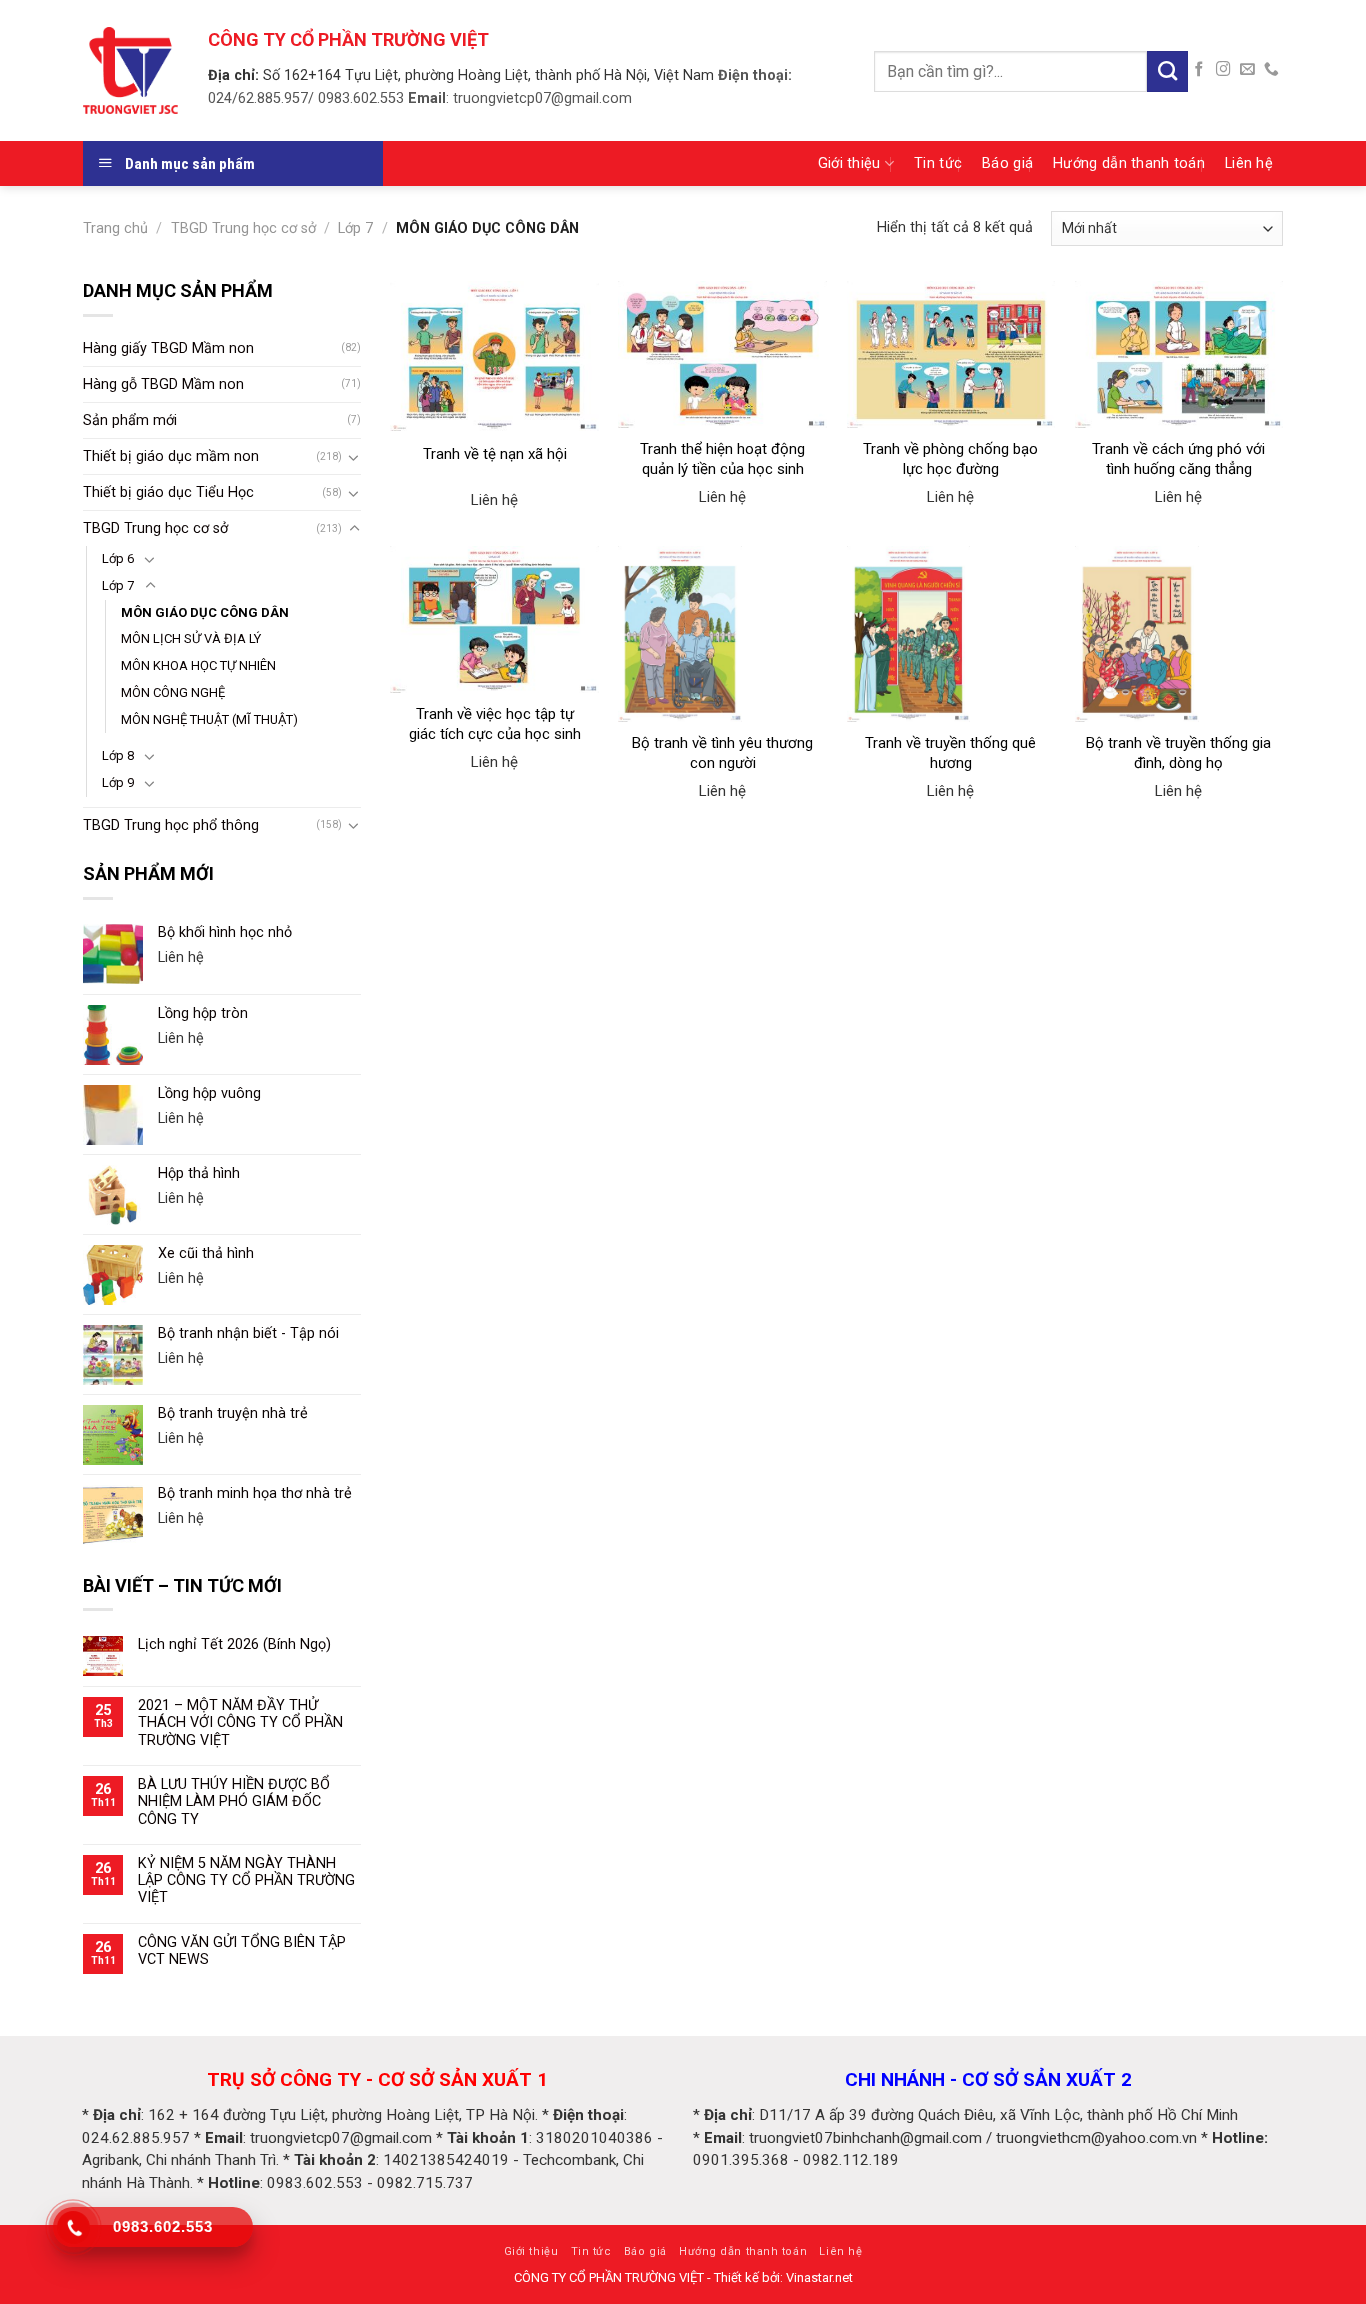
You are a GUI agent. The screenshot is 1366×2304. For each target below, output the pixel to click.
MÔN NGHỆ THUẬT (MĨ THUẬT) (209, 719)
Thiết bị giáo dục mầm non (171, 456)
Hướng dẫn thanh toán (1129, 163)
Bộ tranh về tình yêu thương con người (722, 753)
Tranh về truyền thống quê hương (950, 753)
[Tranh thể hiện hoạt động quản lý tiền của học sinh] (722, 354)
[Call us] (1271, 70)
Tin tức (938, 163)
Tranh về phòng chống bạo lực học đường (950, 459)
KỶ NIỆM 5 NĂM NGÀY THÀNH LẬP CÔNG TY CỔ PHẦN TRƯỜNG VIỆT (246, 1881)
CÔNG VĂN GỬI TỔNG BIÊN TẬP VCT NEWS (242, 1951)
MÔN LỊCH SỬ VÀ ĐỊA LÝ (191, 638)
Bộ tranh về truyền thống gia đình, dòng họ (1178, 753)
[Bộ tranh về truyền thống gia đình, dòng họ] (1179, 634)
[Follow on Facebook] (1199, 70)
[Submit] (1167, 71)
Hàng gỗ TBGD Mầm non (163, 384)
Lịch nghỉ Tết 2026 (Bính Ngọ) (234, 1644)
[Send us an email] (1247, 70)
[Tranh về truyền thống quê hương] (951, 634)
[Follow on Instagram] (1223, 70)
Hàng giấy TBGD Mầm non (168, 348)
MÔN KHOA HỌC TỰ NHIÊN (198, 665)
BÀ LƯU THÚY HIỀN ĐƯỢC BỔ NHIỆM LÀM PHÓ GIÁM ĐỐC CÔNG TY (234, 1802)
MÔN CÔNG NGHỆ (173, 692)
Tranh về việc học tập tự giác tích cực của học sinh (495, 724)
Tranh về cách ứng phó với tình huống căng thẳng (1178, 459)
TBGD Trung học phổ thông (171, 825)
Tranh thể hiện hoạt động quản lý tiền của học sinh (722, 459)
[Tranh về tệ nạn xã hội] (494, 356)
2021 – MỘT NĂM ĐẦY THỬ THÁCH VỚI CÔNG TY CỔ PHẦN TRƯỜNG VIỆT (240, 1723)
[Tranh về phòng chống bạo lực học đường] (951, 354)
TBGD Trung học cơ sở (243, 228)
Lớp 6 (118, 558)
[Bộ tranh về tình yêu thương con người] (722, 634)
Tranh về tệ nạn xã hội (495, 454)
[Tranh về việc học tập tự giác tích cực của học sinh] (494, 619)
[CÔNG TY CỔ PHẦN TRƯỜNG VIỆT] (130, 70)
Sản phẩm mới (130, 420)
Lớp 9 (118, 782)
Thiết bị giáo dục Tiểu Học (168, 492)
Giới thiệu (849, 163)
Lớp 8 (118, 755)
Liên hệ (1249, 163)
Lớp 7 (355, 228)
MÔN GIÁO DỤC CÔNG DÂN (205, 612)
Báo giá (1007, 163)
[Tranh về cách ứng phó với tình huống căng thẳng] (1179, 354)
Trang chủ (115, 228)
